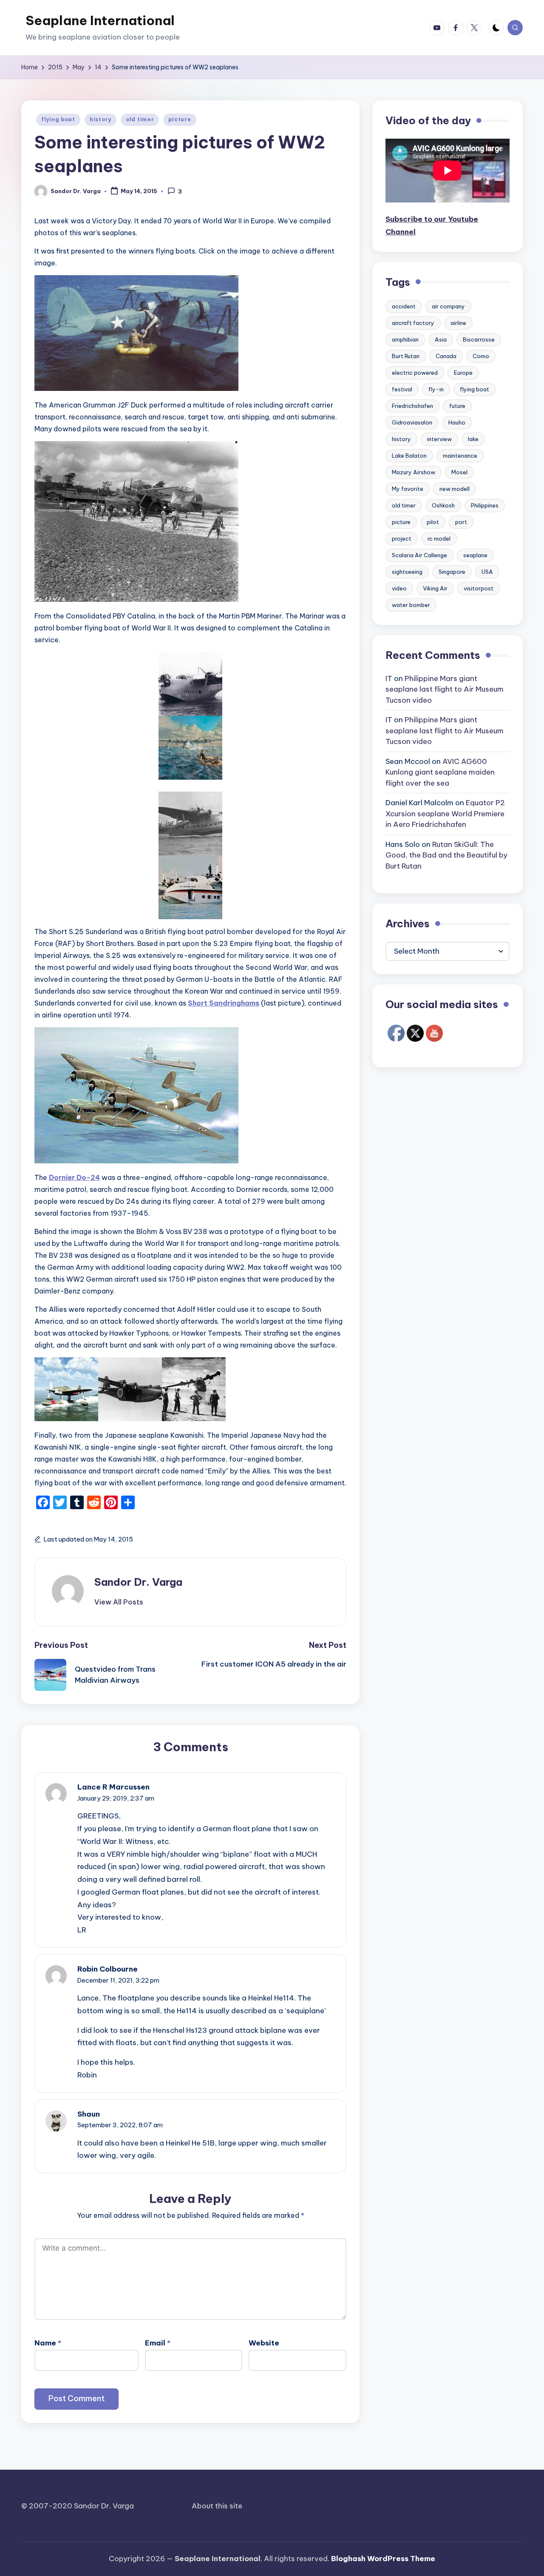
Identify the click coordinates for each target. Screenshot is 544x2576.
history (101, 119)
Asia (441, 340)
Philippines (485, 506)
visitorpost (479, 589)
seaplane (475, 556)
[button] (119, 1602)
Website (264, 2343)
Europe (463, 373)
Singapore (452, 572)
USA (487, 572)
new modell (455, 489)
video (399, 589)
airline (458, 323)
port (461, 522)
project (402, 539)
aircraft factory (413, 323)
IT (389, 678)
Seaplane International (100, 20)
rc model (439, 539)
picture (180, 119)
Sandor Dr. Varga (138, 1582)
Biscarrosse (479, 340)
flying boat (58, 119)
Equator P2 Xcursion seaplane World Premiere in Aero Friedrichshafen (445, 814)
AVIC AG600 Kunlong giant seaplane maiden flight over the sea (440, 772)
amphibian (405, 340)
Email (158, 2343)
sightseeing (407, 572)
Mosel (459, 473)
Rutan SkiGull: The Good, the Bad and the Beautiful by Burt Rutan (446, 855)
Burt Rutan (406, 356)
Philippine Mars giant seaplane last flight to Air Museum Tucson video (445, 689)
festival (402, 390)
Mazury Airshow (414, 473)
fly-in (436, 390)
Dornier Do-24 (74, 1177)
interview (439, 439)
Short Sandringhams (224, 1003)
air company (448, 307)
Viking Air (435, 589)
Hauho (457, 423)
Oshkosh (443, 506)
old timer (140, 119)
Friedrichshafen (412, 406)
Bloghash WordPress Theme (383, 2559)
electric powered (415, 373)
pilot (433, 522)
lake (473, 439)
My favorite (408, 489)
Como (481, 356)
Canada (446, 356)
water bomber (411, 605)
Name (48, 2343)
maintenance (460, 456)
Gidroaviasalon (412, 423)
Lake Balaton (409, 456)
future (457, 406)
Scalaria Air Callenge (419, 556)
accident (404, 307)
